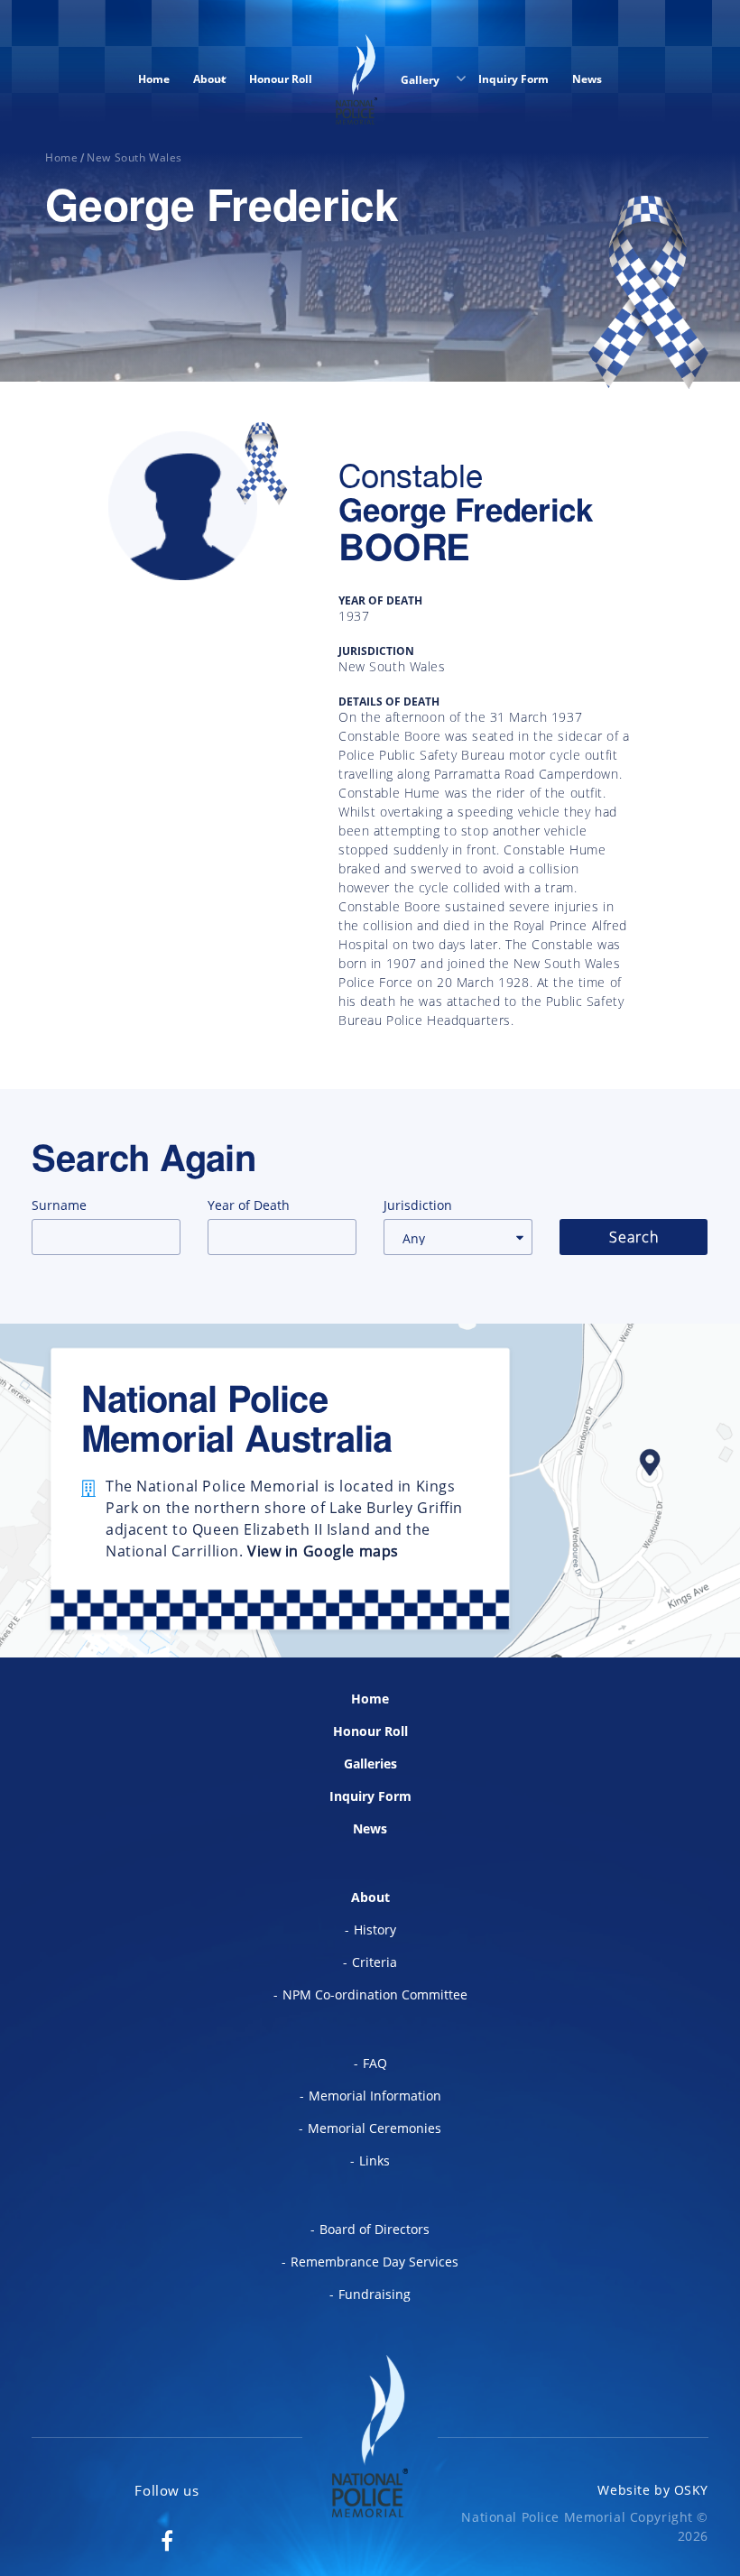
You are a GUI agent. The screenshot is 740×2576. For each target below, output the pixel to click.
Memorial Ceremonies (375, 2128)
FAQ (375, 2063)
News (587, 79)
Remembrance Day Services (375, 2262)
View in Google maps (323, 1551)
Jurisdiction (418, 1205)
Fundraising (375, 2294)
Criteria (375, 1962)
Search (634, 1237)
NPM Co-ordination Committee (375, 1994)
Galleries (370, 1763)
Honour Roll (281, 79)
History (375, 1930)
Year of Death (249, 1205)
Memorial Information (375, 2096)
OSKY (691, 2490)
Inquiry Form (513, 79)
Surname (59, 1205)
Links (375, 2161)
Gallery (421, 80)
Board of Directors (375, 2229)
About (209, 79)
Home (154, 79)
